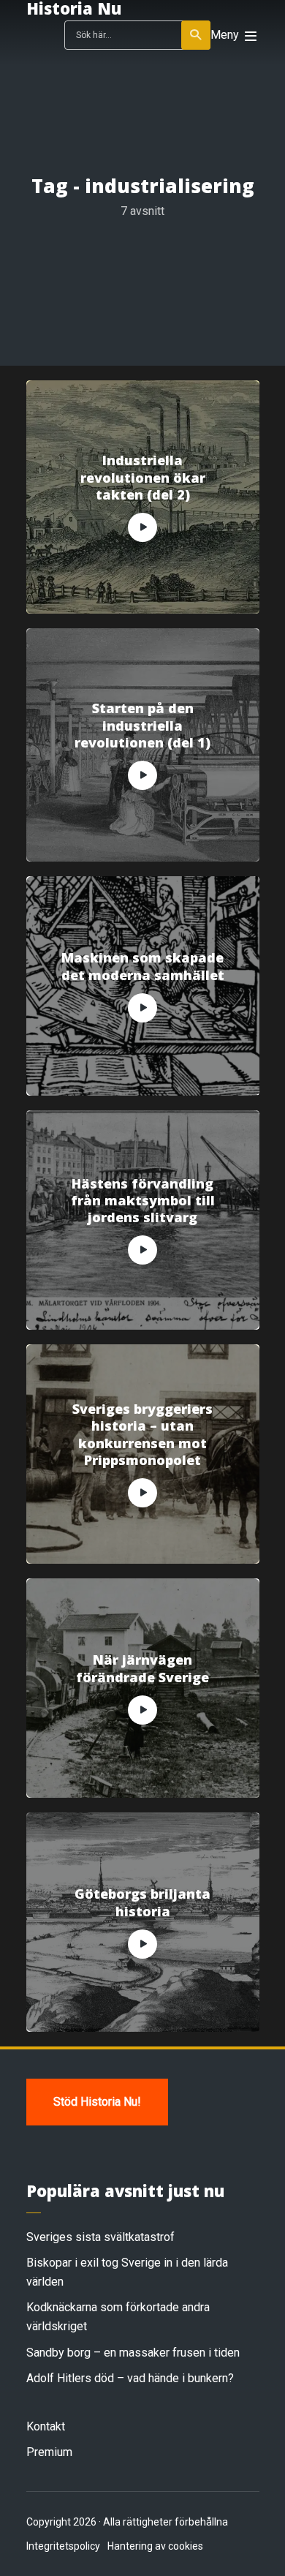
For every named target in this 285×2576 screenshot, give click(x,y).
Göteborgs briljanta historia (142, 1902)
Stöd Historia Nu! (97, 2102)
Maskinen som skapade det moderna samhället (143, 966)
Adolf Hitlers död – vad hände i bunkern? (130, 2378)
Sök (196, 35)
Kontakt (46, 2426)
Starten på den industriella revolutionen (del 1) (142, 726)
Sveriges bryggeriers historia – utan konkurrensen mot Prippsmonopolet (142, 1435)
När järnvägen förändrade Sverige (142, 1668)
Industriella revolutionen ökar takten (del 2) (143, 478)
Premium (49, 2452)
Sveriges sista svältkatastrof (100, 2237)
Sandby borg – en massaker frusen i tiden (133, 2353)
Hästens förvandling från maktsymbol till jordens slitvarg (143, 1201)
